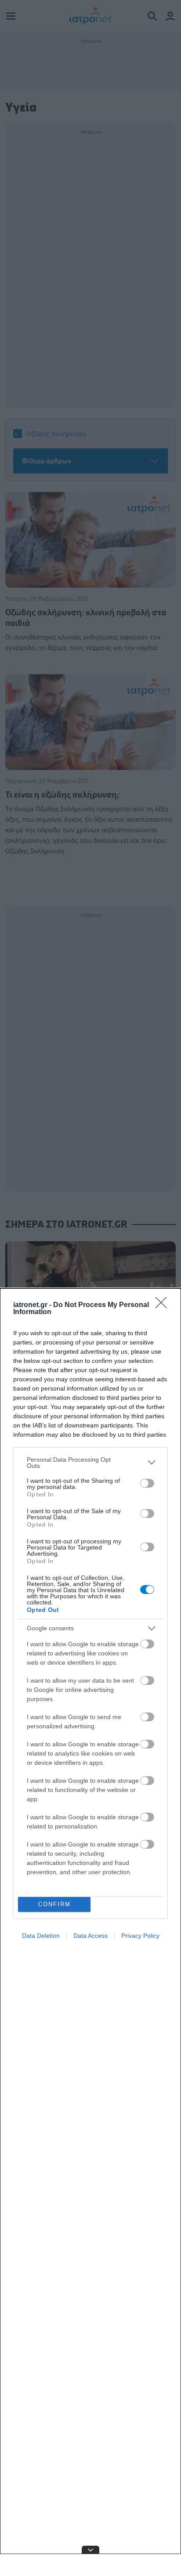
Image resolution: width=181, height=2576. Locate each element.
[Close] (164, 1305)
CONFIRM (54, 1904)
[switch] (147, 1483)
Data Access (90, 1936)
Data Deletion (41, 1936)
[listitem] (90, 1463)
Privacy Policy (140, 1936)
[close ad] (90, 2550)
